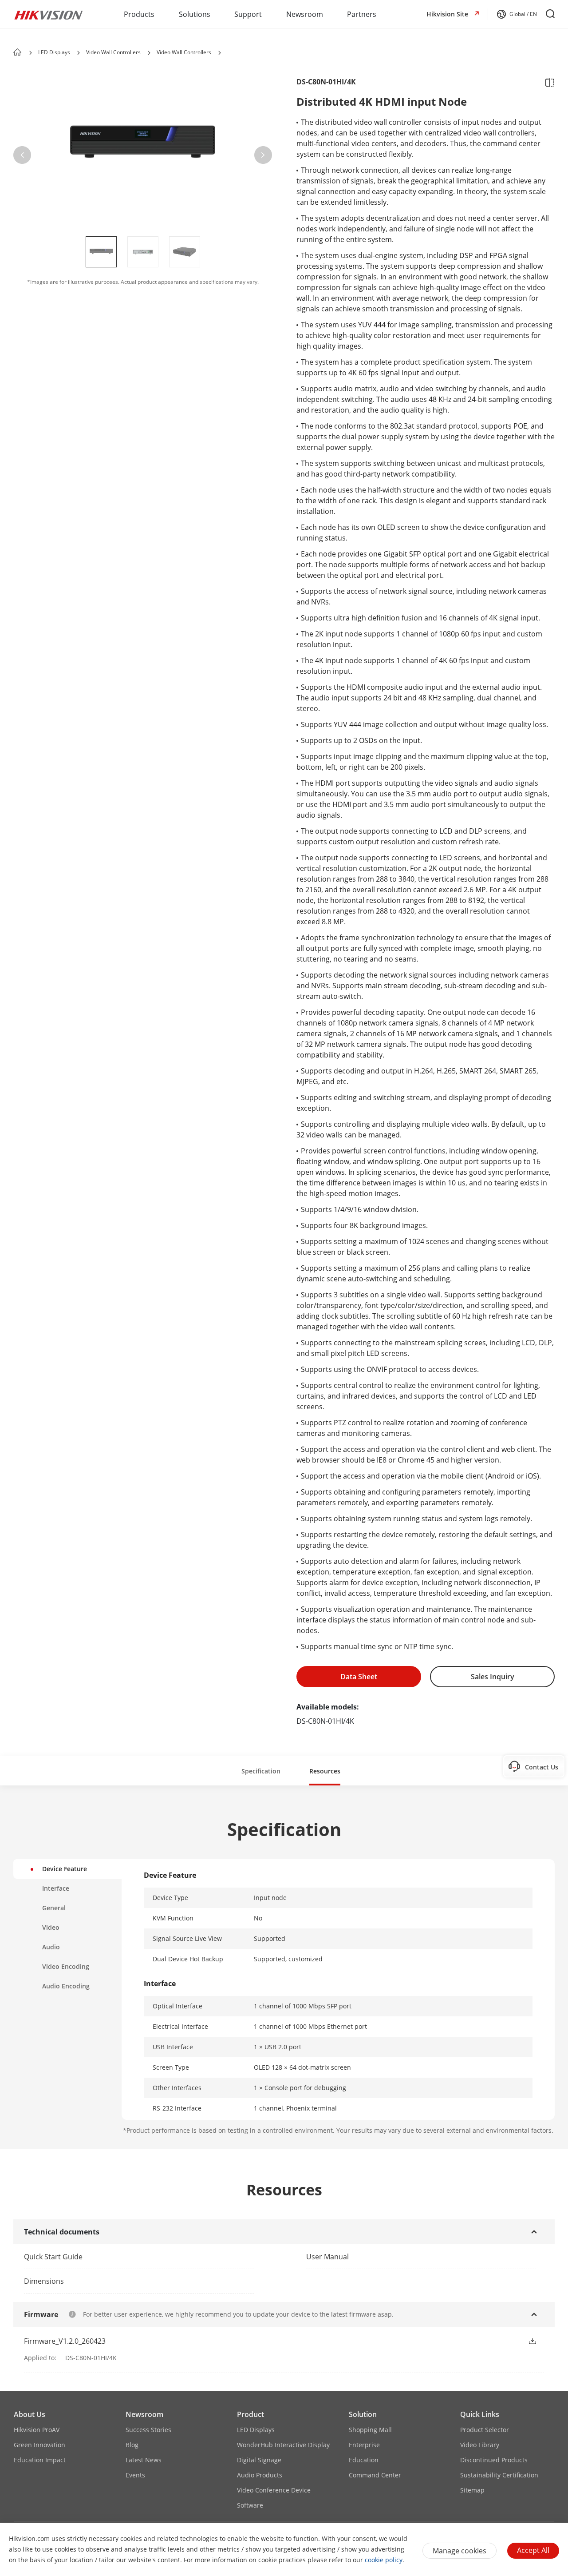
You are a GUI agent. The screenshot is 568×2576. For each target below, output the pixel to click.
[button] (517, 14)
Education (364, 2460)
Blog (132, 2445)
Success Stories (148, 2430)
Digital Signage (259, 2460)
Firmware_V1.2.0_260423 (65, 2341)
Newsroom (144, 2414)
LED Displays (54, 52)
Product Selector (485, 2430)
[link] (134, 2257)
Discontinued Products (494, 2460)
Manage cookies (460, 2551)
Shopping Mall (370, 2430)
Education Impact (40, 2460)
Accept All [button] (533, 2550)
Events (135, 2475)
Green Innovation (39, 2445)
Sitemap (472, 2490)
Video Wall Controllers (113, 52)
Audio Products (260, 2475)
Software (250, 2505)
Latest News (144, 2460)
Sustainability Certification (499, 2475)
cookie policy (384, 2560)
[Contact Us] (553, 1766)
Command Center (375, 2475)
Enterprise (364, 2445)
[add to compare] (547, 82)
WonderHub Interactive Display (283, 2445)
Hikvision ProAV (37, 2430)
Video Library (480, 2445)
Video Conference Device (274, 2490)
